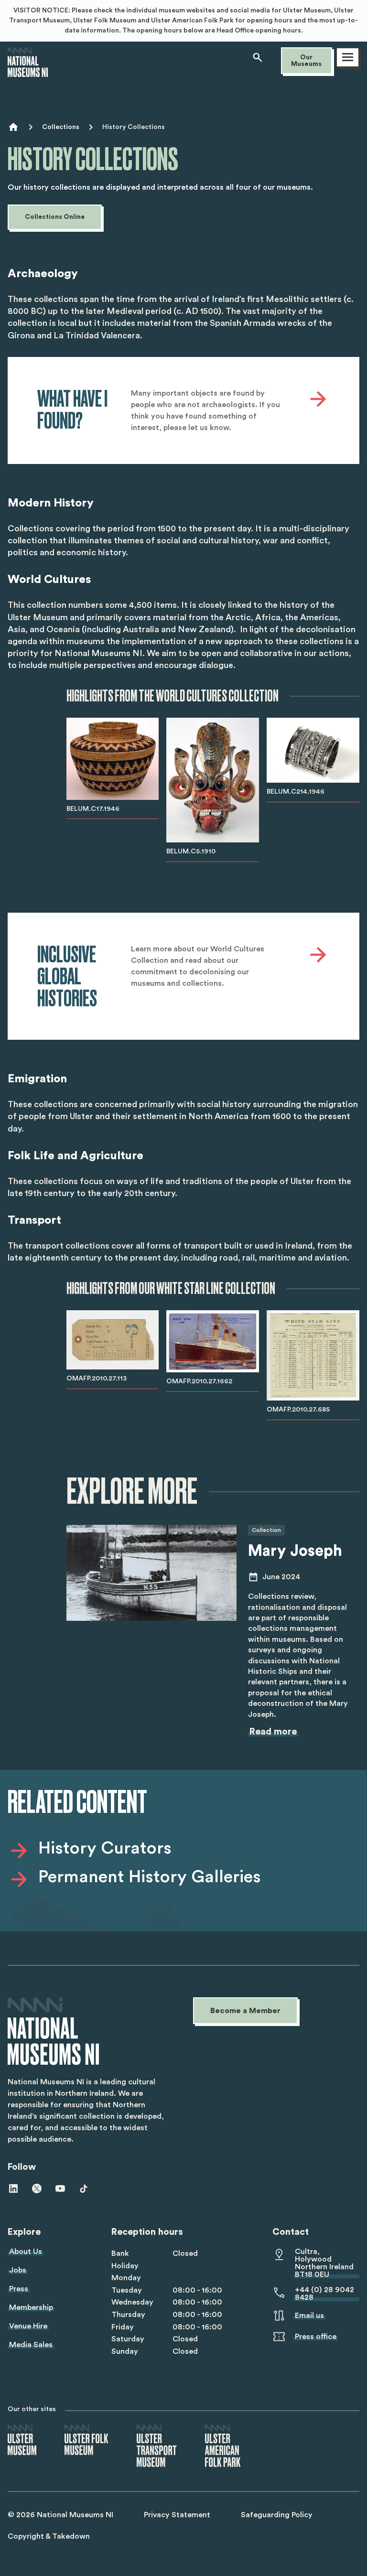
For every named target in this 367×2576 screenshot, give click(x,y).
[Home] (28, 73)
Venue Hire (28, 2326)
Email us (309, 2316)
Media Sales (31, 2345)
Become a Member (245, 2011)
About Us (26, 2252)
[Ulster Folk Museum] (86, 2441)
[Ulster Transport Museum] (157, 2447)
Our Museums (306, 61)
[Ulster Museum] (22, 2441)
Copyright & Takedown (49, 2536)
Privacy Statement (177, 2515)
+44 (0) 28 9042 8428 (324, 2294)
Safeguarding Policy (277, 2515)
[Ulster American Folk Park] (223, 2447)
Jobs (18, 2270)
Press (19, 2289)
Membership (31, 2307)
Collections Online (55, 217)
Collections (61, 127)
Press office (316, 2337)
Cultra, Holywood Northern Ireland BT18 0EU (324, 2263)
